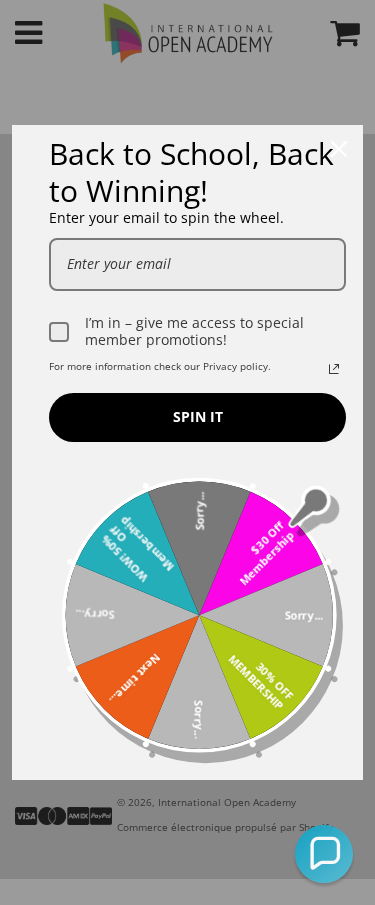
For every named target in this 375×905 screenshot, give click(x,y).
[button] (324, 854)
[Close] (339, 149)
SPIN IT (198, 416)
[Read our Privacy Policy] (334, 369)
